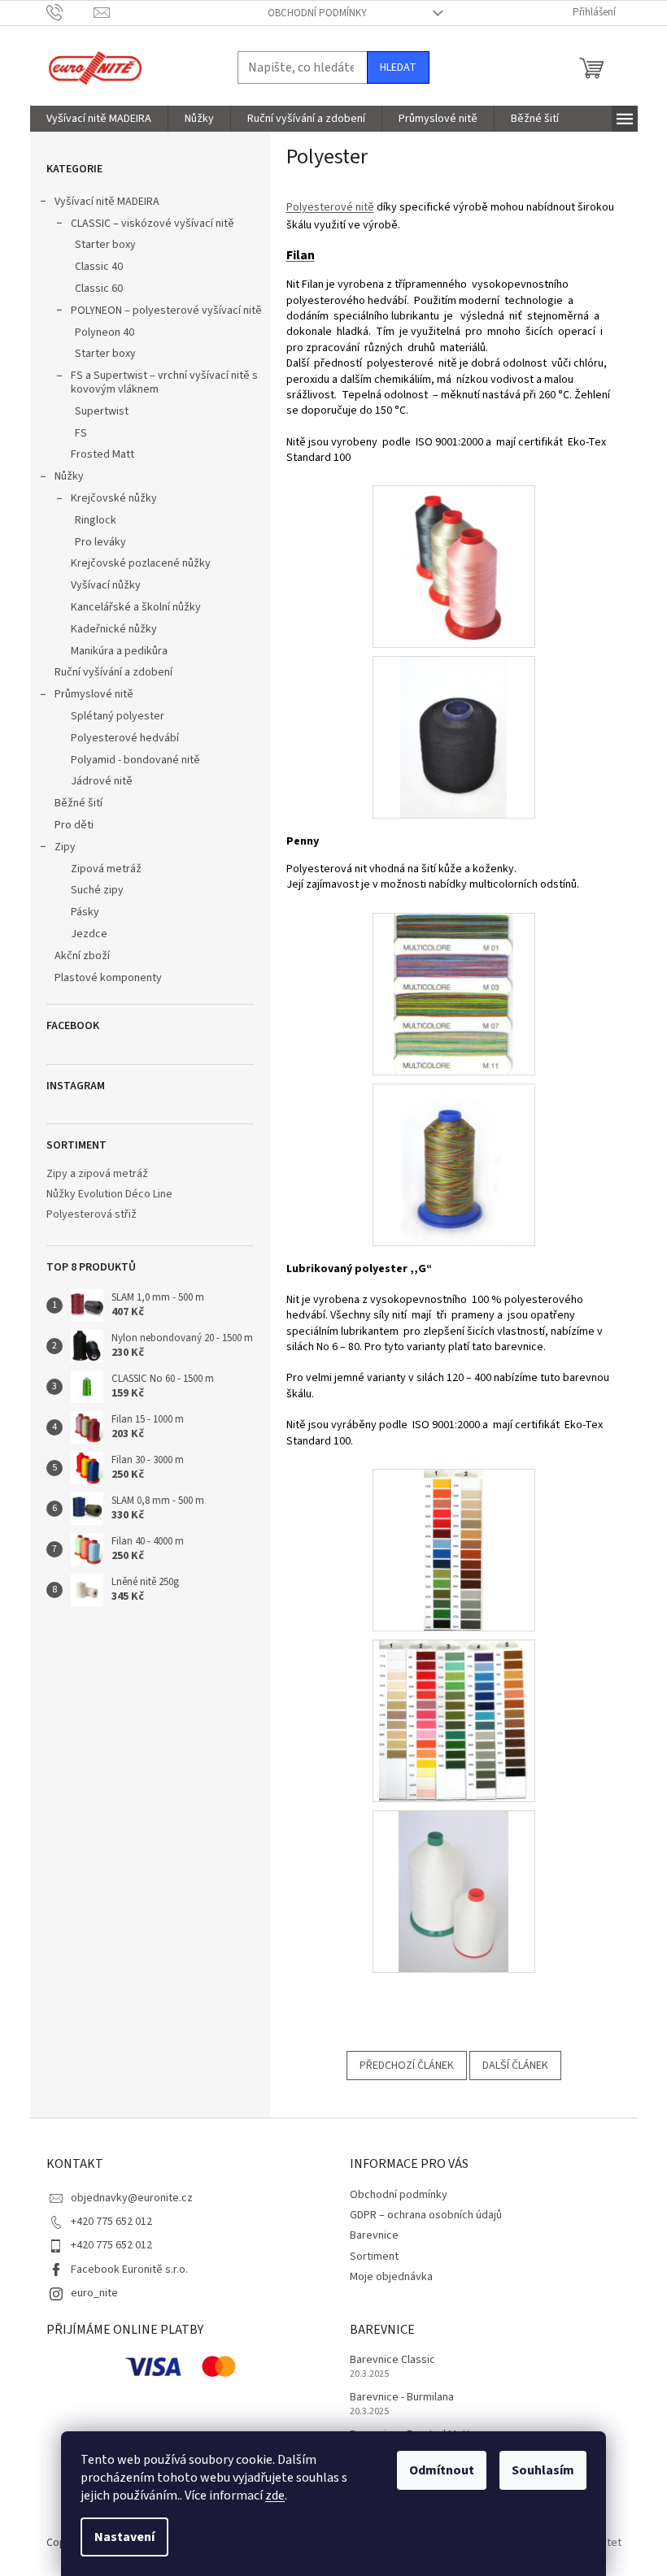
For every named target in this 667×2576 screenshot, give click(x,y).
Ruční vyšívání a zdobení (113, 672)
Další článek (515, 2066)
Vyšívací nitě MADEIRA (107, 202)
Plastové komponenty (108, 978)
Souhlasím (543, 2470)
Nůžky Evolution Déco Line (109, 1195)
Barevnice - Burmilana (402, 2398)
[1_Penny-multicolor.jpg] (454, 1164)
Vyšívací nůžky (106, 585)
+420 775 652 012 (111, 2222)
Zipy (65, 847)
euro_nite (94, 2293)
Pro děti (74, 825)
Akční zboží (82, 956)
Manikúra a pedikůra (119, 651)
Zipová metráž (106, 869)
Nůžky (69, 476)
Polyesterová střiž (92, 1215)
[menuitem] (99, 119)
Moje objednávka (391, 2277)
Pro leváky (100, 542)
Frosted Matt (102, 454)
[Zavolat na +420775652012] (70, 12)
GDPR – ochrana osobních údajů (426, 2215)
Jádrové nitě (102, 781)
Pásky (85, 912)
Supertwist (102, 411)
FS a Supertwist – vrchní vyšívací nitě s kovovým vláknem (164, 382)
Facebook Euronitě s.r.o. (129, 2270)
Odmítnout (442, 2470)
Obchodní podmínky (317, 13)
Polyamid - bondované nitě (135, 760)
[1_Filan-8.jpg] (454, 737)
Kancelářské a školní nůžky (136, 607)
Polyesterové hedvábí (125, 738)
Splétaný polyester (118, 716)
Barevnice (374, 2235)
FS (81, 433)
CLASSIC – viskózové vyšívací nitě (153, 224)
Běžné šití (78, 803)
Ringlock (96, 520)
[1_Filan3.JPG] (454, 567)
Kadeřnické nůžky (114, 629)
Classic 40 (99, 267)
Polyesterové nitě (330, 207)
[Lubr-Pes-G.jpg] (453, 1549)
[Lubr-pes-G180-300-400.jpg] (453, 1720)
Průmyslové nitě (94, 694)
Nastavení (124, 2537)
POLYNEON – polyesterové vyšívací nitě (166, 311)
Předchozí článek (407, 2066)
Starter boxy (105, 245)
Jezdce (89, 934)
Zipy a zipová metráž (97, 1174)
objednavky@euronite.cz (132, 2198)
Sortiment (374, 2257)
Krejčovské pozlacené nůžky (141, 563)
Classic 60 (99, 289)
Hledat (398, 67)
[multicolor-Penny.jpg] (453, 993)
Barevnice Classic (392, 2360)
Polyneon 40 (105, 332)
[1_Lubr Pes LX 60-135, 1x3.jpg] (453, 1891)
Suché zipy (97, 890)
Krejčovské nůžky (114, 498)
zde (275, 2496)
